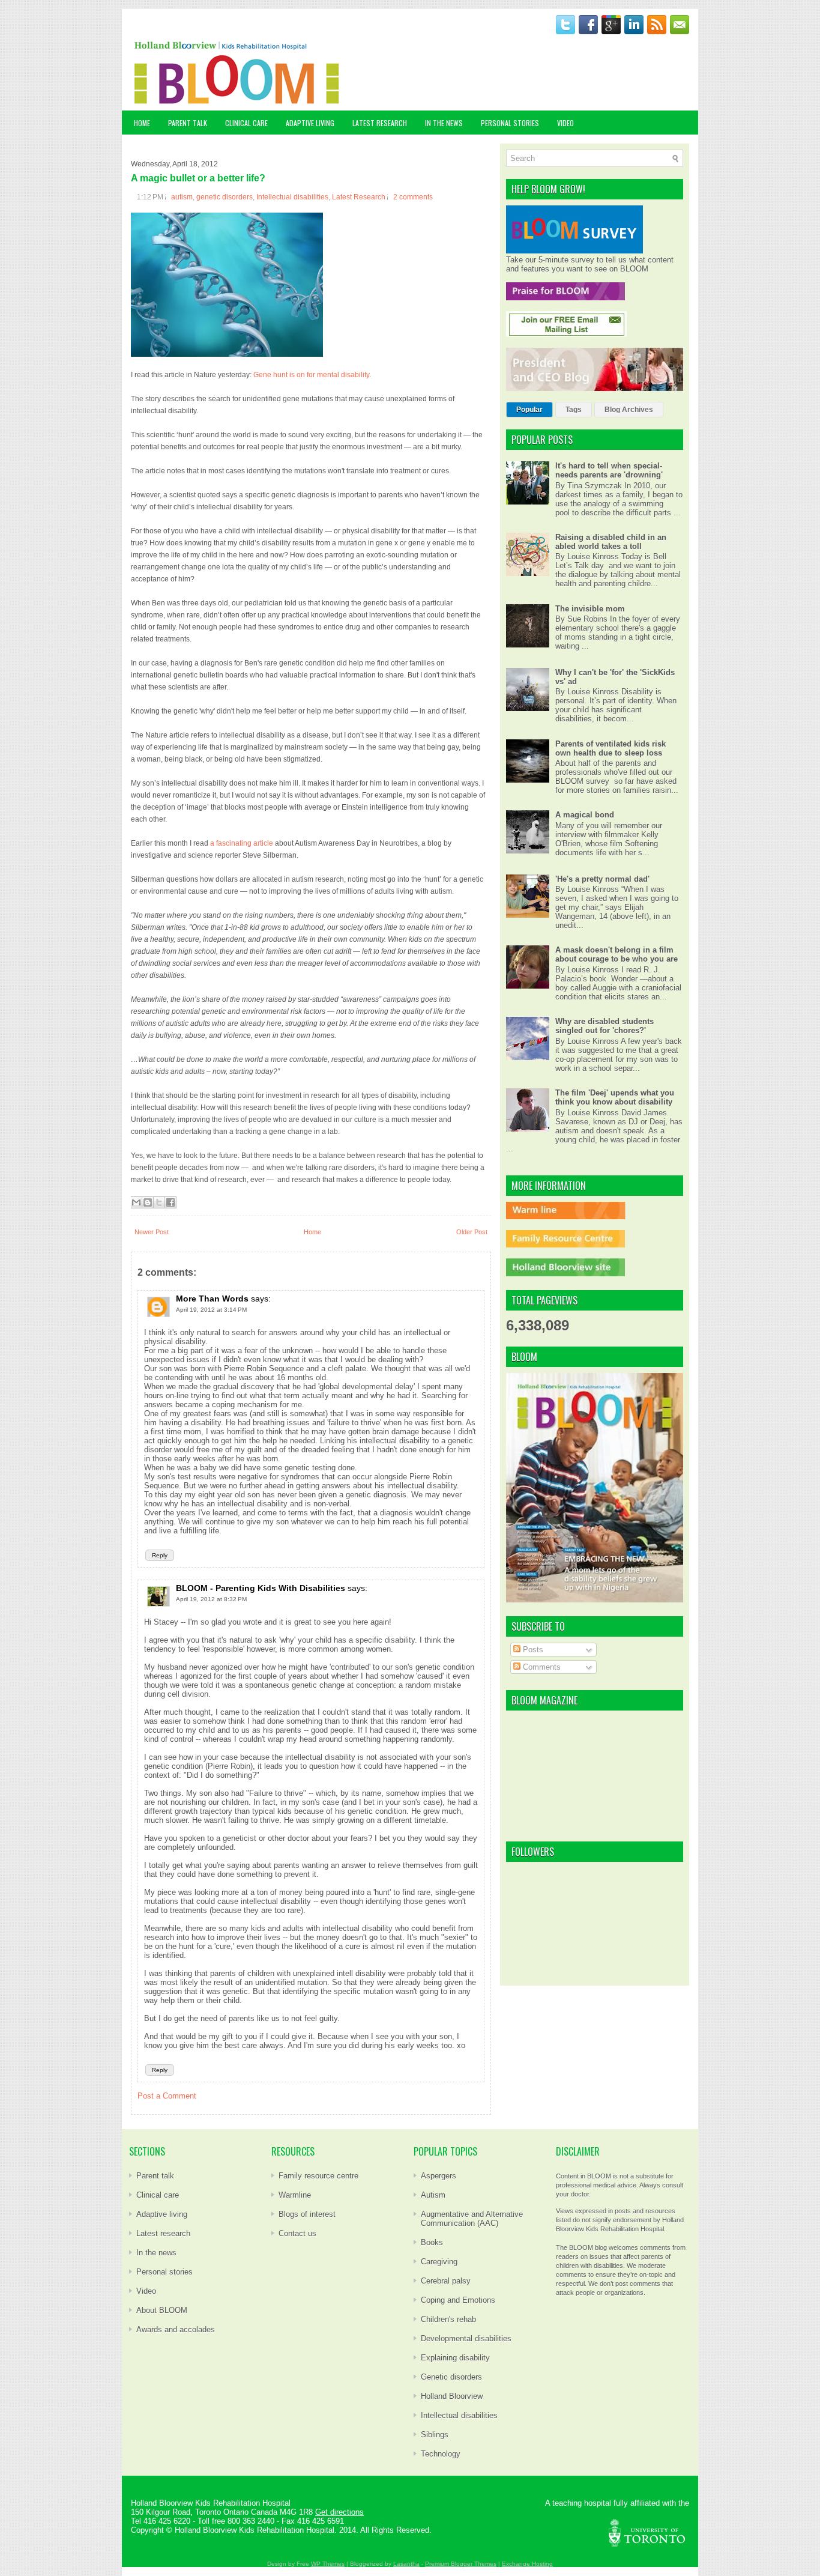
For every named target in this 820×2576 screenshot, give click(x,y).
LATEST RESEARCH (380, 123)
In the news (156, 2253)
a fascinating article (243, 843)
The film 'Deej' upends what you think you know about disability (615, 1097)
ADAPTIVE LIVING (310, 123)
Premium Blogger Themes (461, 2564)
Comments (541, 1667)
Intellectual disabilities (292, 197)
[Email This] (136, 1202)
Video (146, 2291)
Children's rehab (448, 2319)
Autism (433, 2195)
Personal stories (164, 2272)
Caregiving (439, 2262)
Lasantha (406, 2564)
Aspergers (439, 2176)
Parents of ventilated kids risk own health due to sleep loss (610, 748)
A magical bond (585, 815)
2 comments (413, 197)
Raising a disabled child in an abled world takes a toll (611, 542)
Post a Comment (167, 2096)
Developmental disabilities (466, 2338)
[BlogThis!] (148, 1202)
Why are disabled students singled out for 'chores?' (604, 1026)
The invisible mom (590, 609)
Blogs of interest (307, 2214)
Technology (441, 2454)
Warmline (295, 2195)
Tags (574, 410)
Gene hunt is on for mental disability (311, 375)
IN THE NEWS (444, 123)
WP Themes (328, 2564)
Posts (532, 1650)
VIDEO (565, 123)
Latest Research (359, 197)
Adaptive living (162, 2214)
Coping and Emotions (458, 2300)
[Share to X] (159, 1202)
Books (432, 2242)
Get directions (339, 2512)
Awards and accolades (176, 2329)
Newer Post (152, 1232)
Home (142, 123)
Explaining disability (455, 2358)
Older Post (472, 1232)
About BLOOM (162, 2310)
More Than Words (212, 1299)
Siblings (435, 2435)
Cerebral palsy (446, 2281)
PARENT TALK (188, 123)
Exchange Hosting (527, 2564)
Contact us (297, 2233)
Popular (529, 410)
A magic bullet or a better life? (198, 178)
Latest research (163, 2233)
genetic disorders (225, 197)
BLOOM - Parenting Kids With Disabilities (261, 1588)
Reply (160, 1555)
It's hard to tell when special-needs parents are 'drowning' (609, 470)
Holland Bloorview (452, 2396)
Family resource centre (318, 2176)
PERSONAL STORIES (510, 123)
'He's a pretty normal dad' (602, 879)
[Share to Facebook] (170, 1202)
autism (182, 197)
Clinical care (158, 2195)
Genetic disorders (451, 2377)
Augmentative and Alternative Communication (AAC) (472, 2219)
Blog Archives (629, 410)
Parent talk (155, 2176)
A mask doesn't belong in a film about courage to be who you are (617, 954)
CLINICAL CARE (246, 123)
